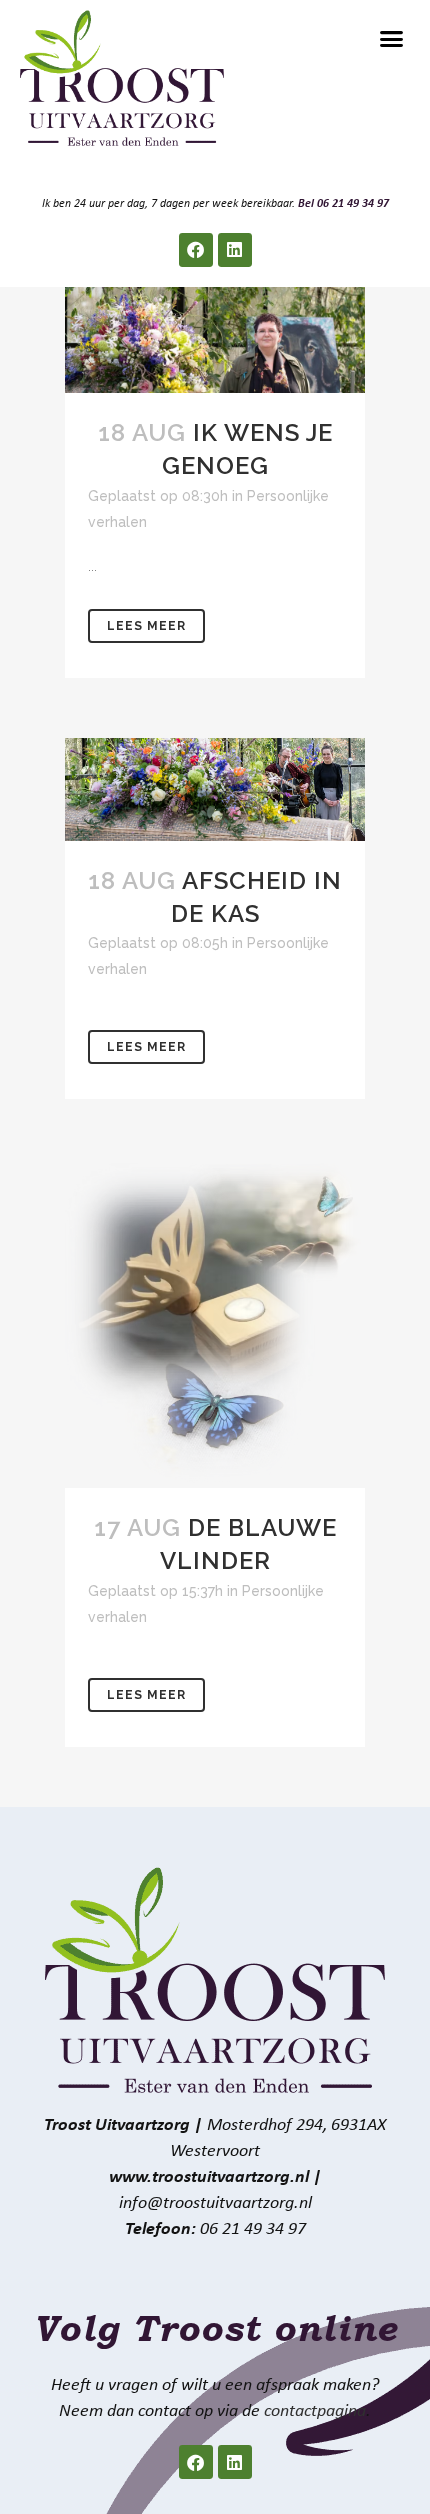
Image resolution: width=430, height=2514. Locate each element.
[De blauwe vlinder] (215, 1323)
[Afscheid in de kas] (215, 789)
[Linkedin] (235, 250)
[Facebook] (196, 250)
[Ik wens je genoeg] (215, 340)
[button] (392, 39)
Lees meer (146, 626)
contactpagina (315, 2411)
